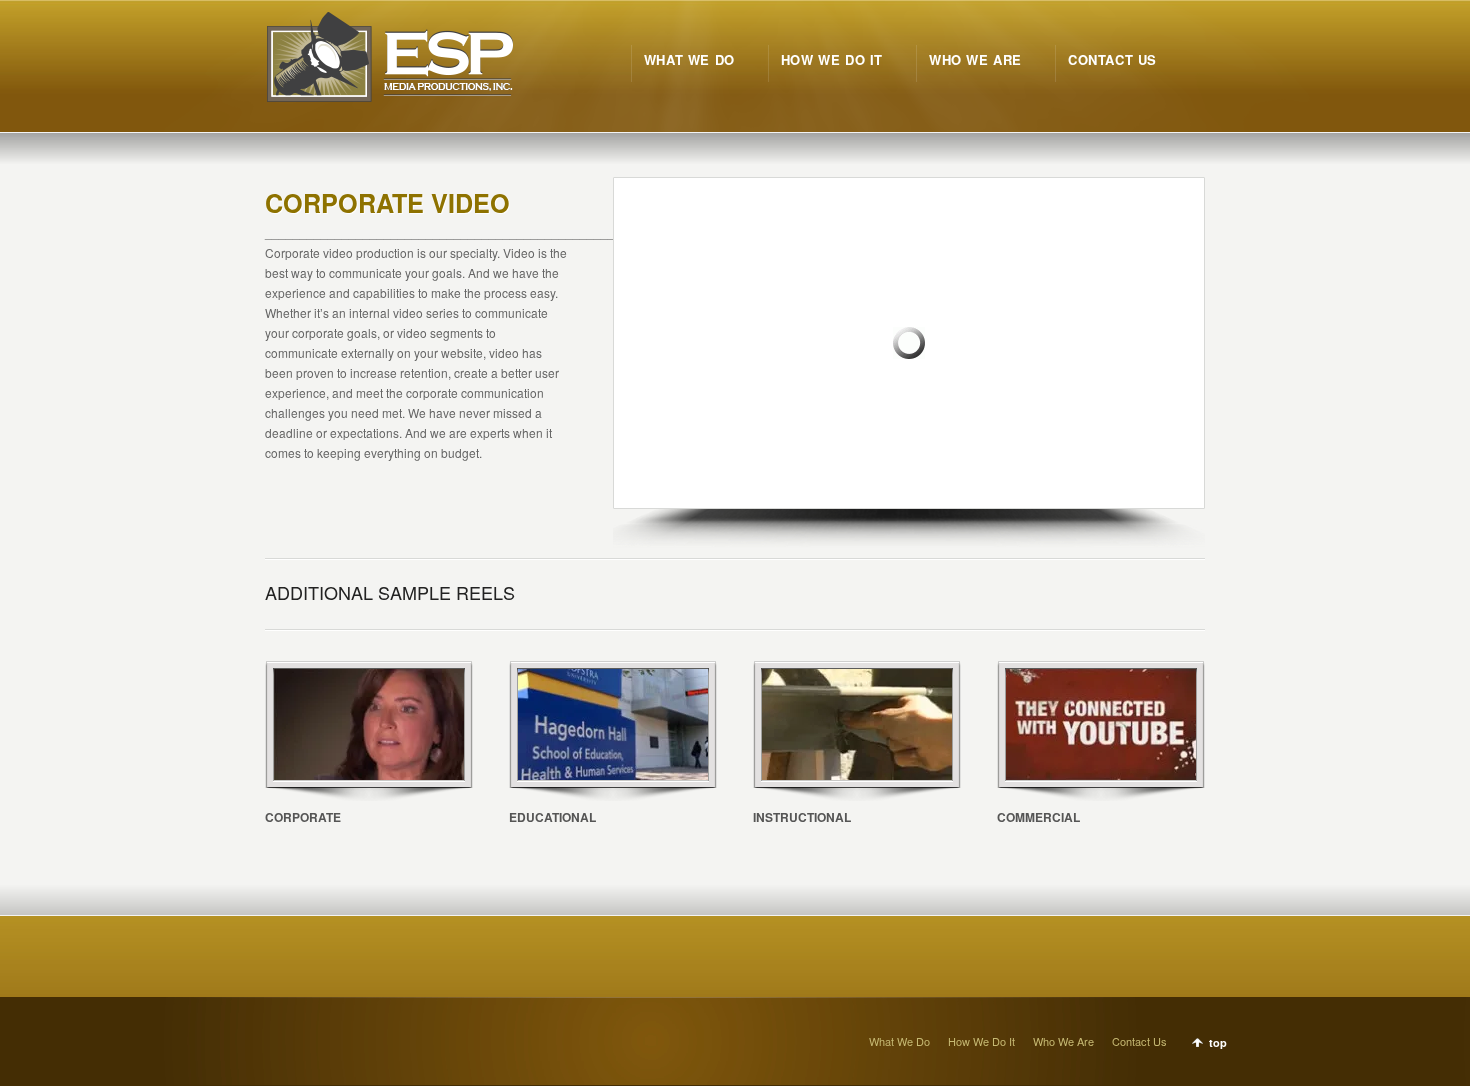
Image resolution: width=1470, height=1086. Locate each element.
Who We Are (1063, 1041)
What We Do (899, 1041)
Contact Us (1139, 1041)
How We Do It (981, 1041)
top (1218, 1042)
